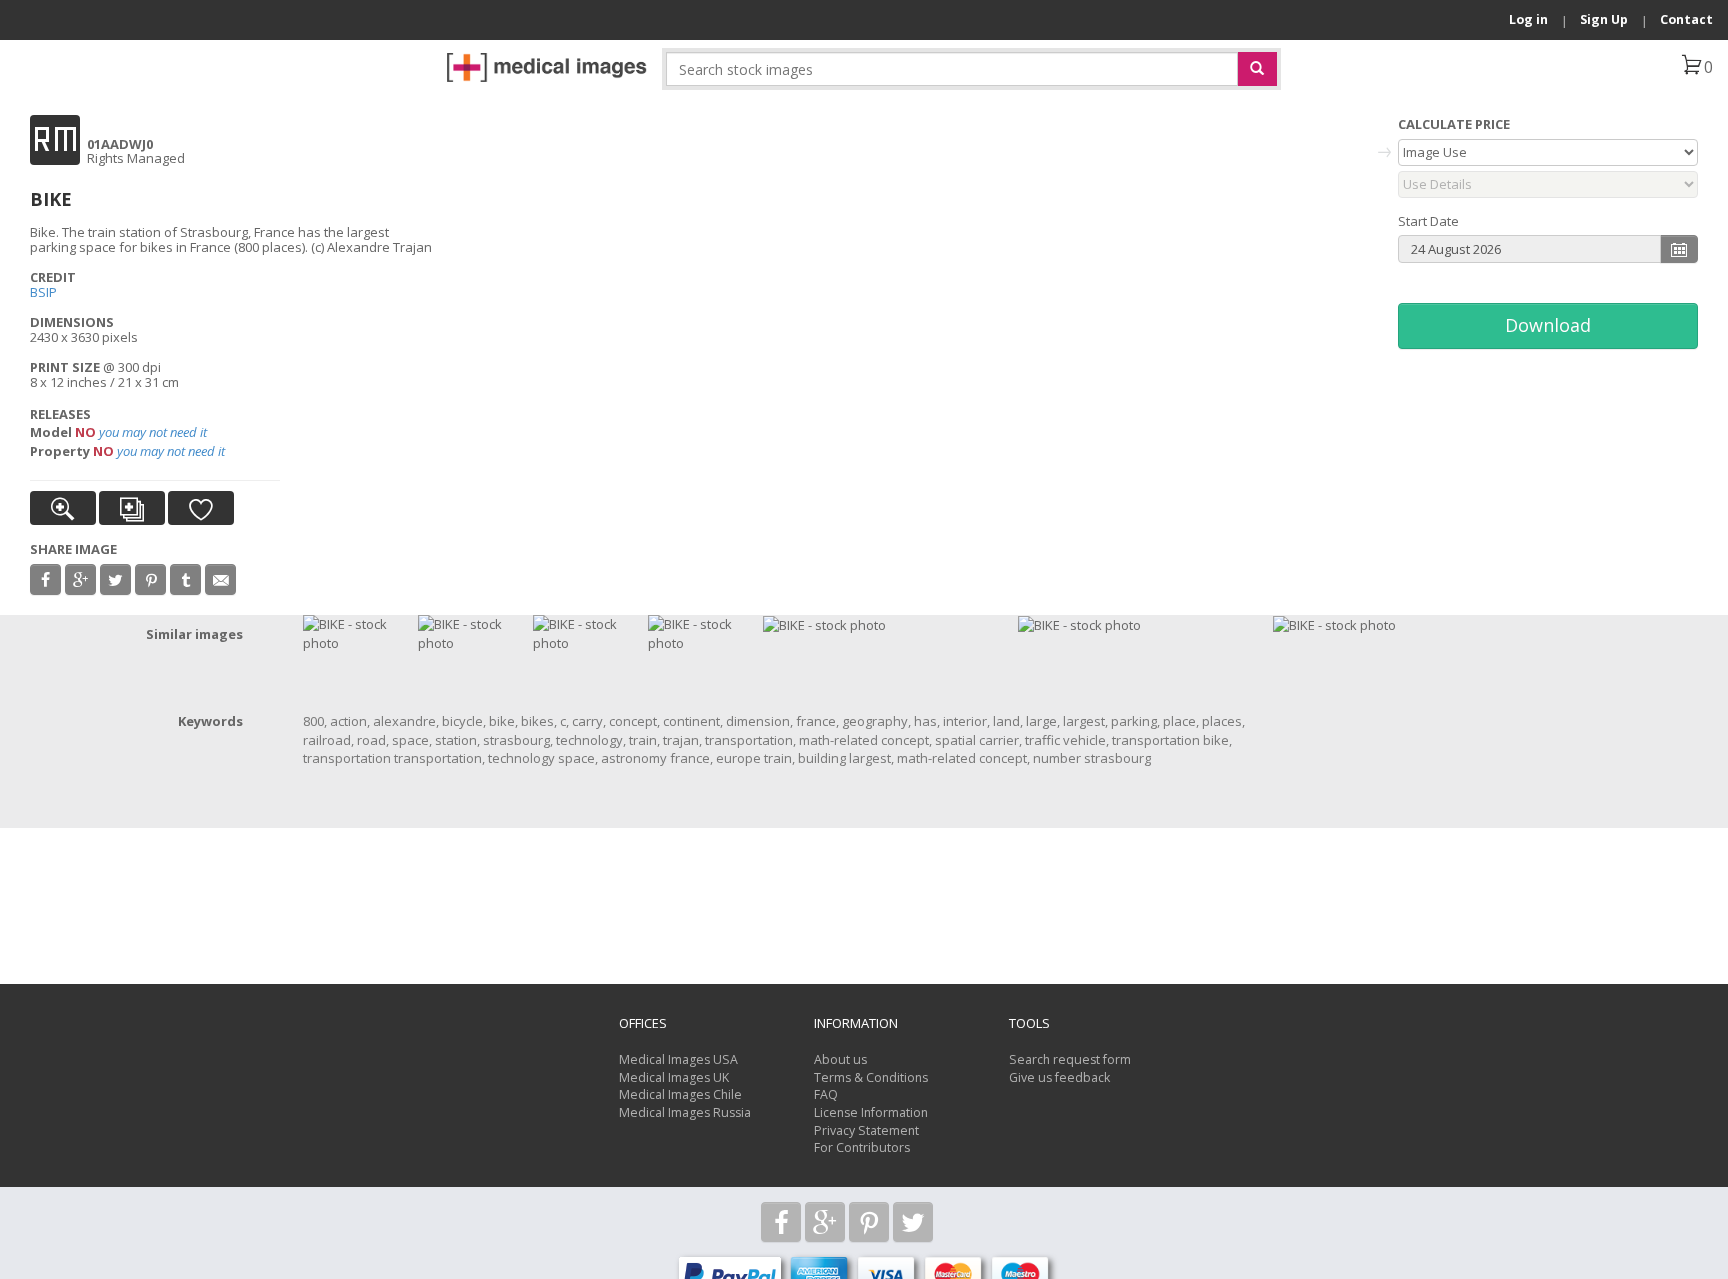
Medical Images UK (674, 1077)
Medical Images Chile (680, 1094)
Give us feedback (1059, 1077)
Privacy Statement (866, 1130)
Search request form (1070, 1059)
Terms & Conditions (871, 1077)
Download (1548, 325)
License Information (871, 1112)
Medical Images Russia (685, 1112)
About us (840, 1059)
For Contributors (862, 1147)
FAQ (826, 1094)
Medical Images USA (678, 1059)
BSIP (43, 292)
